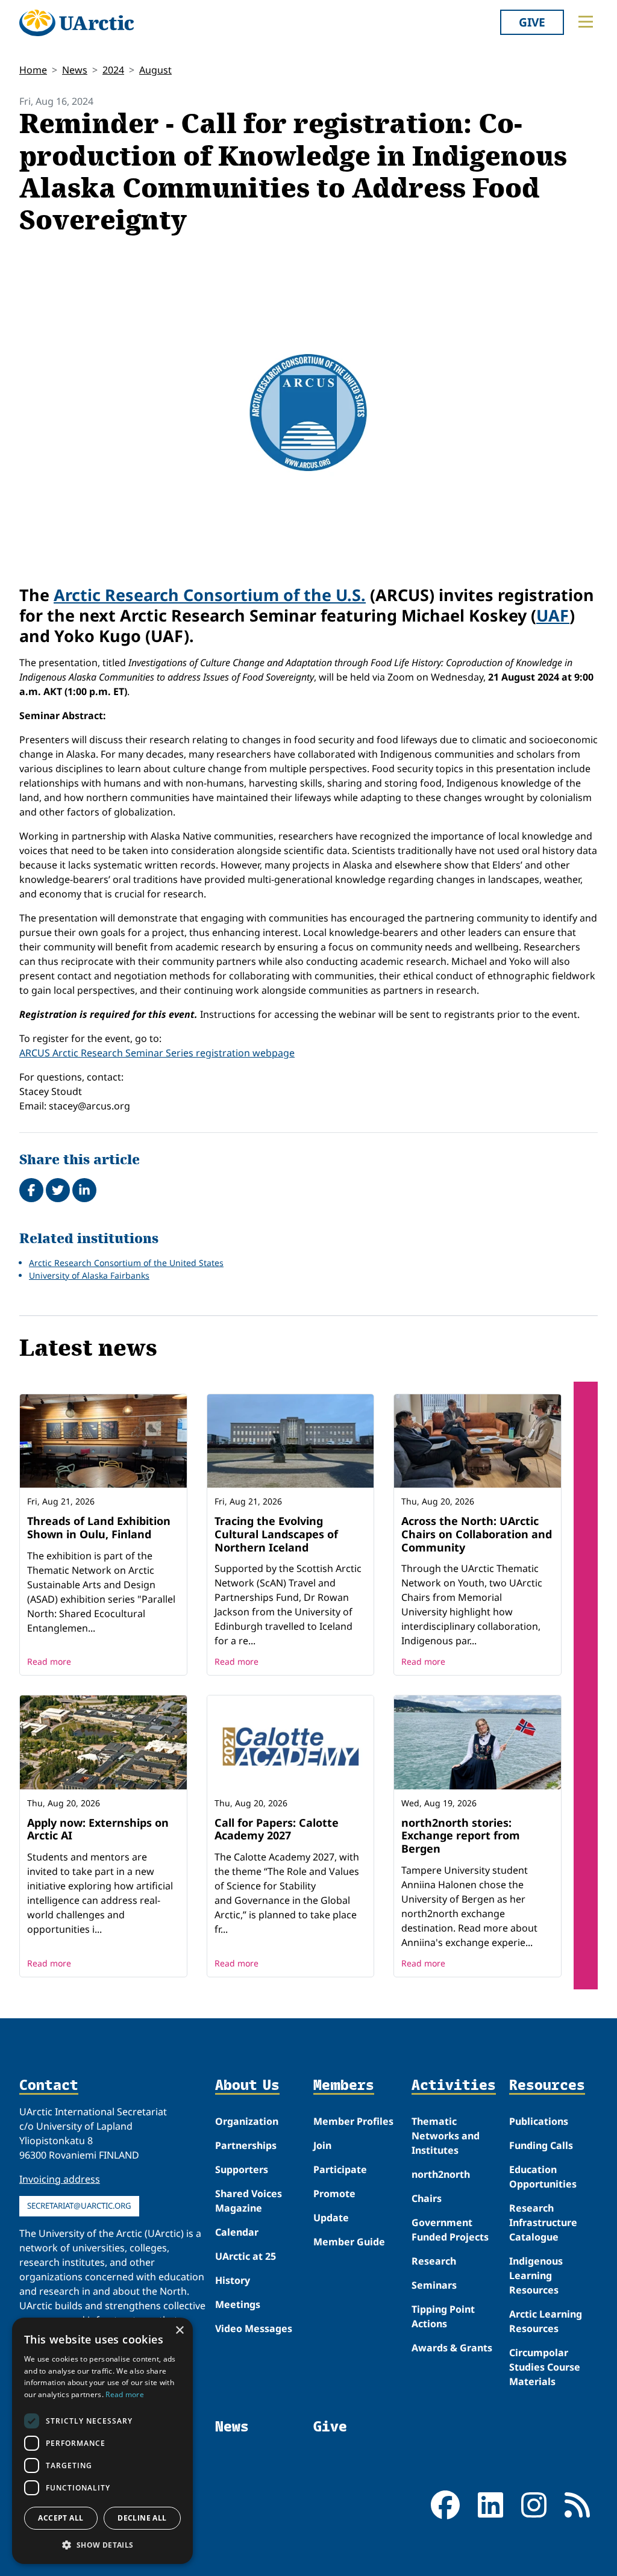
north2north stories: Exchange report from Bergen (461, 1835)
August (155, 70)
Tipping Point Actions (443, 2316)
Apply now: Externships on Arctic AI (98, 1829)
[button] (102, 2545)
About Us (247, 2085)
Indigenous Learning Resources (536, 2275)
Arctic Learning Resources (546, 2321)
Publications (539, 2121)
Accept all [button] (61, 2518)
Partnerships (246, 2145)
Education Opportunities (543, 2177)
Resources (547, 2085)
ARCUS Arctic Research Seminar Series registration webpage (157, 1053)
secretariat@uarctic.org (79, 2206)
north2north (441, 2174)
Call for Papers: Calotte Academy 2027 (277, 1829)
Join (322, 2145)
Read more (49, 1661)
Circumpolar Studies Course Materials (545, 2367)
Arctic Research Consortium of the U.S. (210, 595)
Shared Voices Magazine (249, 2201)
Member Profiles (353, 2121)
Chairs (427, 2198)
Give (532, 22)
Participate (340, 2169)
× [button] (179, 2331)
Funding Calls (541, 2145)
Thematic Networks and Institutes (446, 2136)
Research (434, 2261)
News (75, 70)
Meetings (238, 2304)
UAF (553, 615)
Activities (454, 2085)
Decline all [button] (142, 2518)
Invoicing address (60, 2179)
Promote (334, 2194)
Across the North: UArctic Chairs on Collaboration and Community (477, 1534)
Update (331, 2218)
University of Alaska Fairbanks (89, 1275)
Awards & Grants (452, 2348)
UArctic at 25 (246, 2256)
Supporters (242, 2169)
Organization (247, 2121)
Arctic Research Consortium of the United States (126, 1263)
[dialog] (102, 2441)
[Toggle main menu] (586, 22)
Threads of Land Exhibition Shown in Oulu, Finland (99, 1527)
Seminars (434, 2285)
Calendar (237, 2232)
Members (344, 2085)
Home (33, 70)
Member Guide (349, 2242)
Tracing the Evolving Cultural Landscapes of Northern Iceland (276, 1534)
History (233, 2280)
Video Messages (254, 2328)
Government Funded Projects (450, 2230)
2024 (113, 70)
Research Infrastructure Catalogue (543, 2222)
